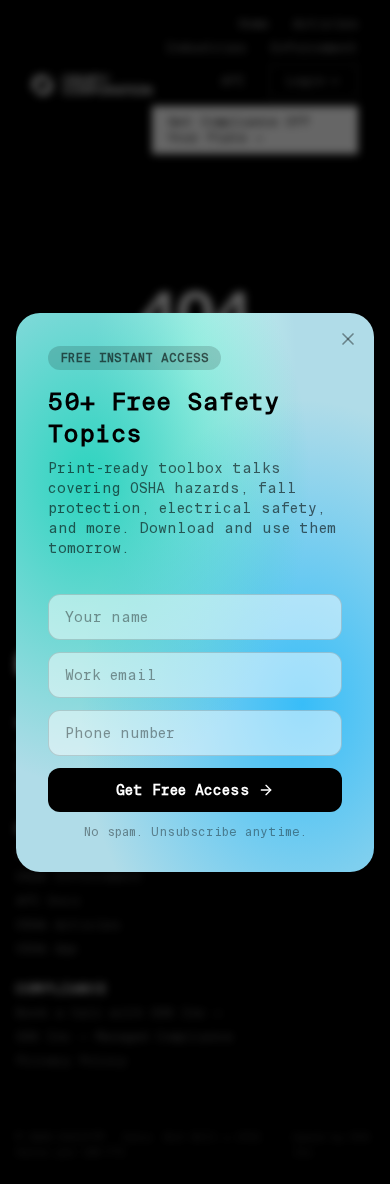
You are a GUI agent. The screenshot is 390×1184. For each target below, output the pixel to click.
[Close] (348, 339)
